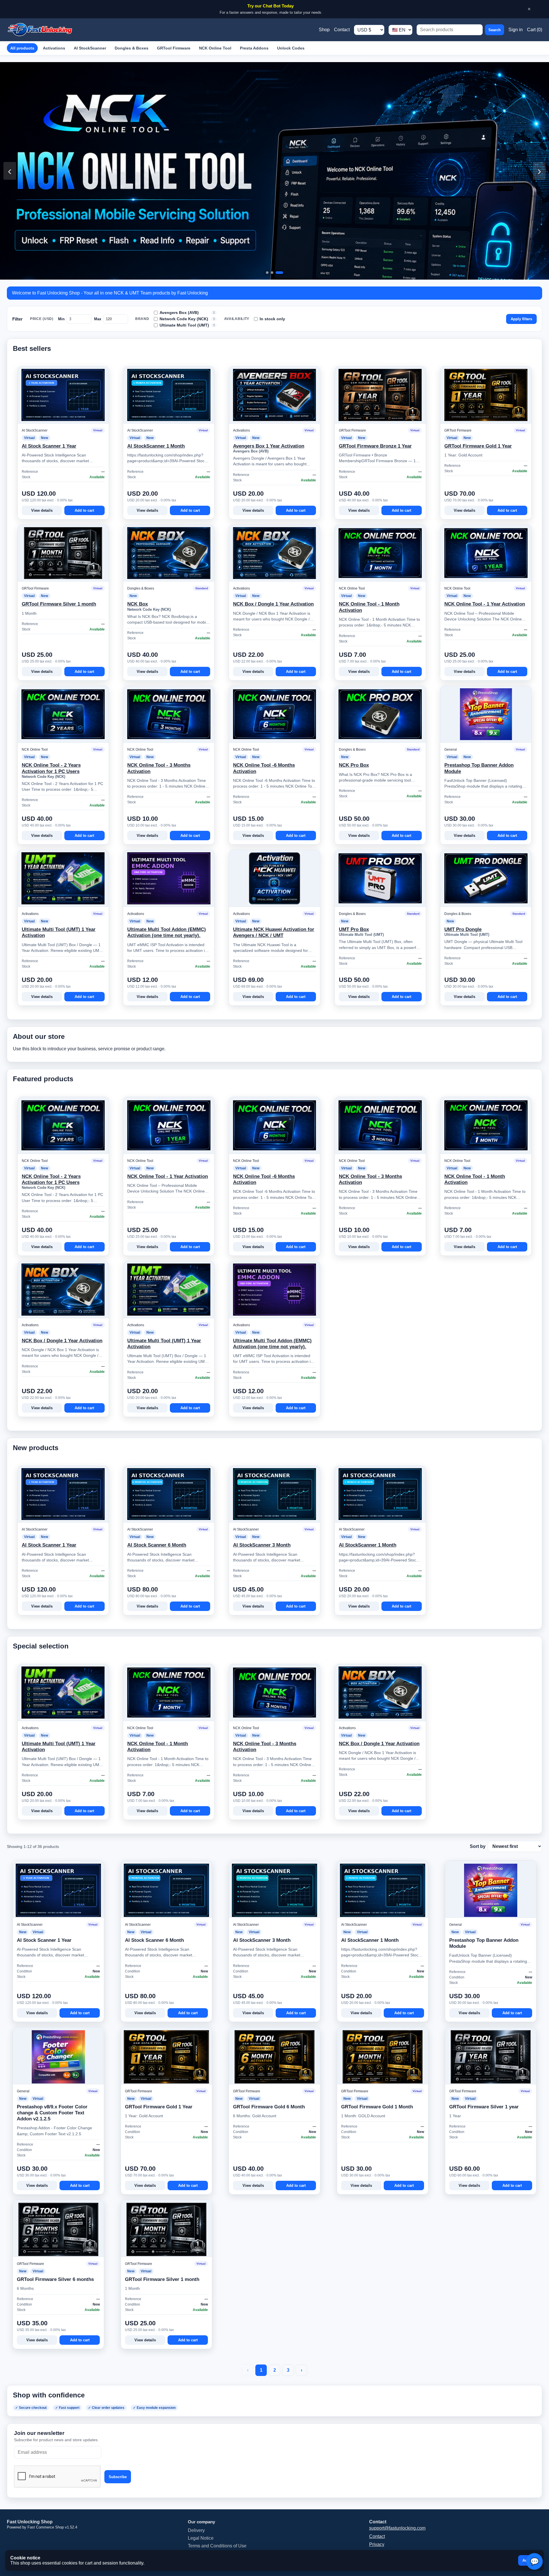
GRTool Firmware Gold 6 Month (269, 2107)
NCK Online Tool (215, 48)
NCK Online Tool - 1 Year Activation (485, 604)
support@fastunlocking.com (397, 2528)
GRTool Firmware (174, 48)
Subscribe (118, 2477)
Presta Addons (254, 48)
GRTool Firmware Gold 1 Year (478, 446)
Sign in (516, 30)
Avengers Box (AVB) (187, 313)
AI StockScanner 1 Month (156, 446)
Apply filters (521, 319)
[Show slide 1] (270, 273)
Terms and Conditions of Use (217, 2546)
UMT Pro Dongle (463, 929)
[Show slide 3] (282, 273)
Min (61, 319)
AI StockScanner (90, 48)
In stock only (272, 319)
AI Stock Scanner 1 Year (49, 446)
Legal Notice (201, 2538)
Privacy (377, 2544)
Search (495, 30)
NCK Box (138, 604)
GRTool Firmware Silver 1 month (59, 604)
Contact (342, 30)
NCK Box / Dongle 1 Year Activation (273, 604)
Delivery (196, 2530)
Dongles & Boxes (132, 48)
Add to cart (84, 510)
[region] (274, 171)
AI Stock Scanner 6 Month (157, 1545)
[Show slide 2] (277, 273)
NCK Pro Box (354, 765)
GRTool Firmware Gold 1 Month (377, 2107)
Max (98, 319)
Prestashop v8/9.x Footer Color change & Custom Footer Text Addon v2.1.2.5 (52, 2113)
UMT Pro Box (354, 929)
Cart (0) (535, 30)
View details (42, 510)
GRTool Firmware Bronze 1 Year (375, 446)
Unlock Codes (291, 48)
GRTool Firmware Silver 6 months (55, 2279)
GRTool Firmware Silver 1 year (484, 2107)
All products (22, 48)
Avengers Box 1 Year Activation (269, 446)
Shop (324, 30)
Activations (54, 48)
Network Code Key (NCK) (187, 319)
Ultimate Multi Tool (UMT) (187, 325)
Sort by (478, 1846)
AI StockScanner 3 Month (262, 1545)
